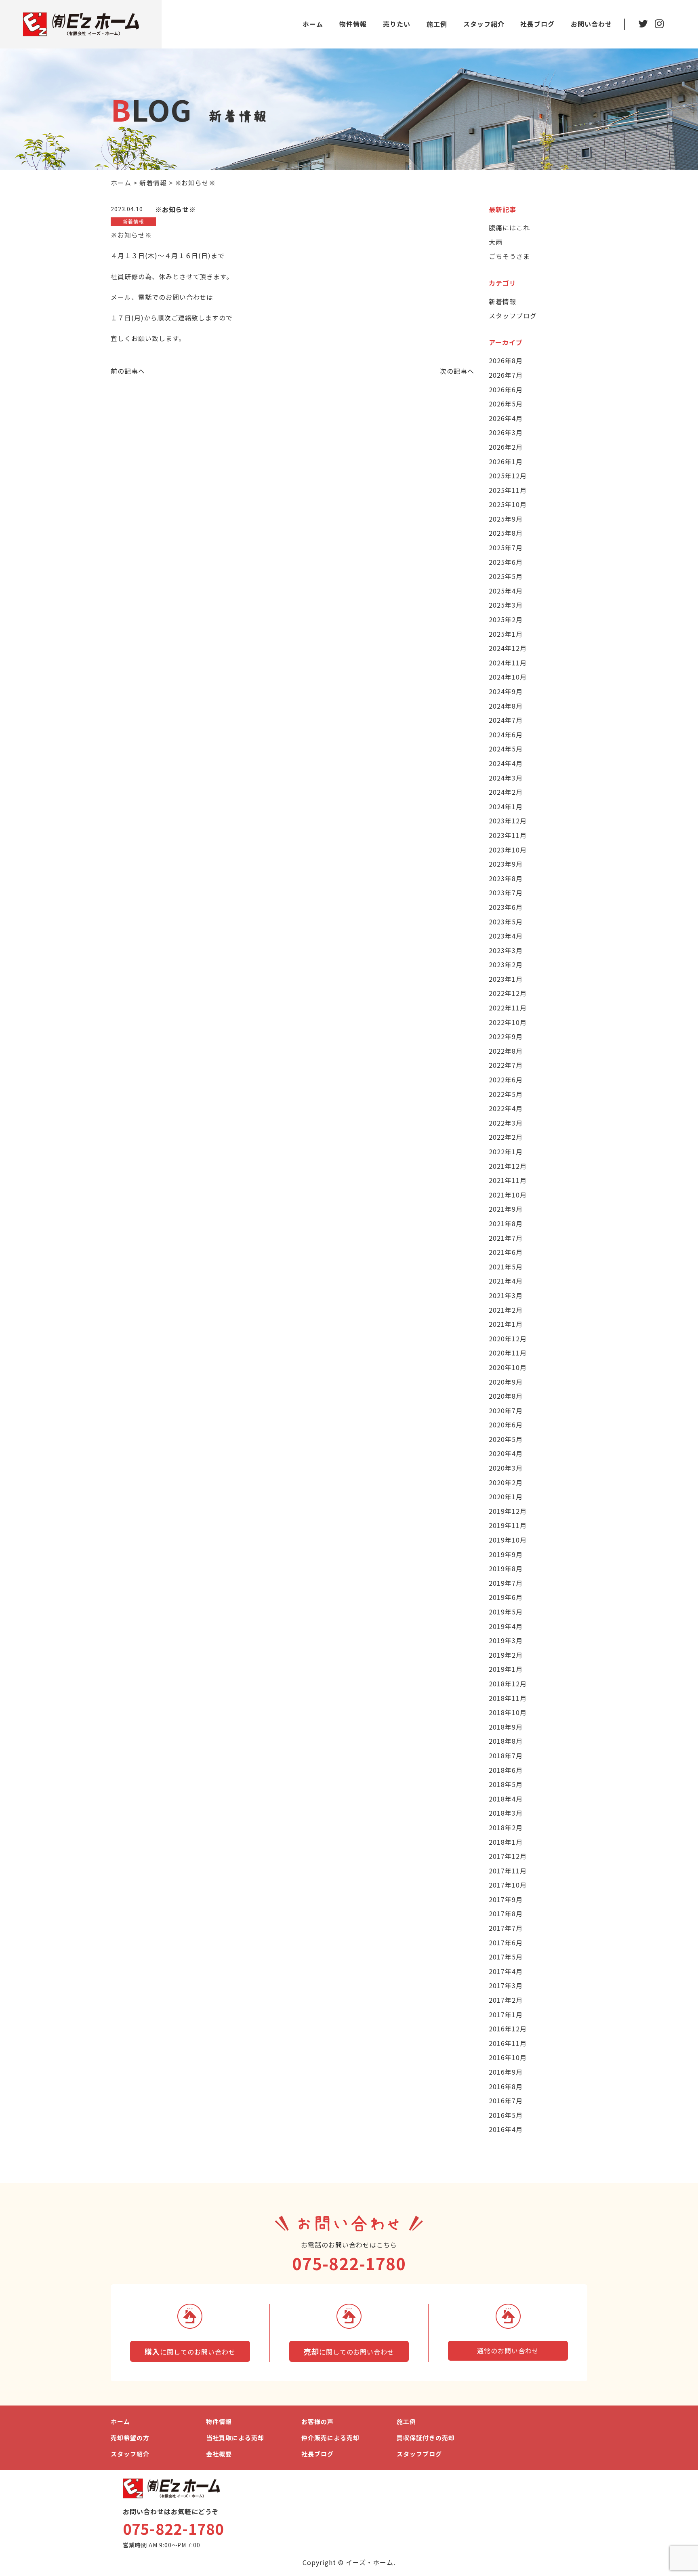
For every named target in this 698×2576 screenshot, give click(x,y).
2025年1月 (506, 634)
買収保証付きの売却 (426, 2438)
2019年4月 (506, 1626)
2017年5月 (506, 1957)
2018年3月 (506, 1813)
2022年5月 (506, 1094)
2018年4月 (506, 1799)
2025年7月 (506, 547)
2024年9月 (506, 691)
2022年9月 (506, 1036)
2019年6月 (506, 1597)
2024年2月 (506, 792)
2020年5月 (506, 1439)
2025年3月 (506, 605)
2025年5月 (506, 576)
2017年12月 (508, 1856)
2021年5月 (506, 1267)
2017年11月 (508, 1871)
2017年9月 (506, 1899)
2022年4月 (506, 1108)
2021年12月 (508, 1166)
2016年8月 (506, 2086)
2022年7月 (506, 1065)
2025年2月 (506, 619)
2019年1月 (506, 1669)
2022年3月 (506, 1123)
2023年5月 (506, 922)
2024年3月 (506, 778)
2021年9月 (506, 1209)
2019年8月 (506, 1568)
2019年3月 (506, 1640)
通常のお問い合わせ (508, 2351)
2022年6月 (506, 1080)
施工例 (437, 24)
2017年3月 (506, 1985)
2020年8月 (506, 1396)
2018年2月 (506, 1827)
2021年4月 (506, 1281)
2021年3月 (506, 1295)
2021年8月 (506, 1223)
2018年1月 (506, 1842)
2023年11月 (508, 835)
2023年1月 (506, 979)
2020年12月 (508, 1339)
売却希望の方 (130, 2438)
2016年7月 (506, 2100)
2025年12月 (508, 476)
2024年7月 (506, 720)
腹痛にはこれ (509, 227)
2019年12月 (508, 1511)
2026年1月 (506, 461)
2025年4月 (506, 591)
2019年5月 (506, 1612)
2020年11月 (508, 1353)
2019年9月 (506, 1554)
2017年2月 (506, 2000)
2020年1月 (506, 1496)
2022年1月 (506, 1151)
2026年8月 (506, 360)
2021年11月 (508, 1180)
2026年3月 (506, 432)
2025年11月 (508, 490)
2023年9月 (506, 864)
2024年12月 (508, 648)
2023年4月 (506, 936)
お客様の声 (317, 2421)
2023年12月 (508, 821)
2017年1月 (506, 2014)
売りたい (397, 24)
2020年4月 (506, 1453)
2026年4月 (506, 418)
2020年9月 (506, 1382)
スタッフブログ (513, 316)
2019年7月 (506, 1583)
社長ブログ (537, 24)
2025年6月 (506, 562)
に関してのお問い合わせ (190, 2351)
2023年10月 (508, 850)
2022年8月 (506, 1051)
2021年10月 (508, 1195)
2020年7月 (506, 1410)
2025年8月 (506, 533)
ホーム (313, 24)
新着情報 (502, 301)
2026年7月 (506, 375)
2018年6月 (506, 1770)
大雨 (496, 242)
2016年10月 (508, 2057)
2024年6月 (506, 734)
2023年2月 (506, 964)
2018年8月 (506, 1741)
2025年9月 (506, 519)
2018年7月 (506, 1755)
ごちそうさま (509, 256)
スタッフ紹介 (484, 24)
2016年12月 (508, 2029)
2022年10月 (508, 1022)
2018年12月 (508, 1684)
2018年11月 (508, 1698)
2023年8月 (506, 878)
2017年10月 (508, 1885)
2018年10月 (508, 1712)
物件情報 (353, 24)
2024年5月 (506, 749)
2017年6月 (506, 1943)
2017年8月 (506, 1913)
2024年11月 (508, 663)
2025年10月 (508, 504)
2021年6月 (506, 1252)
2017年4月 (506, 1971)
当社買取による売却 (235, 2438)
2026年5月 (506, 404)
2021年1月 (506, 1324)
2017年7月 (506, 1928)
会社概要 (219, 2454)
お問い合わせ (591, 24)
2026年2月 (506, 447)
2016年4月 (506, 2129)
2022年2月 (506, 1137)
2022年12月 (508, 993)
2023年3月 (506, 950)
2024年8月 (506, 706)
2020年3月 (506, 1468)
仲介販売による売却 (330, 2438)
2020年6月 (506, 1425)
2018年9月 (506, 1727)
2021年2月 (506, 1310)
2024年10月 (508, 677)
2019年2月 (506, 1655)
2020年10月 (508, 1367)
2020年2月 (506, 1482)
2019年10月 (508, 1540)
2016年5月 (506, 2115)
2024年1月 (506, 806)
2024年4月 (506, 763)
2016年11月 (508, 2043)
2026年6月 (506, 389)
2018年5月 (506, 1784)
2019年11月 (508, 1525)
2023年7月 (506, 892)
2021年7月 (506, 1238)
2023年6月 (506, 907)
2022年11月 (508, 1008)
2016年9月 (506, 2072)
